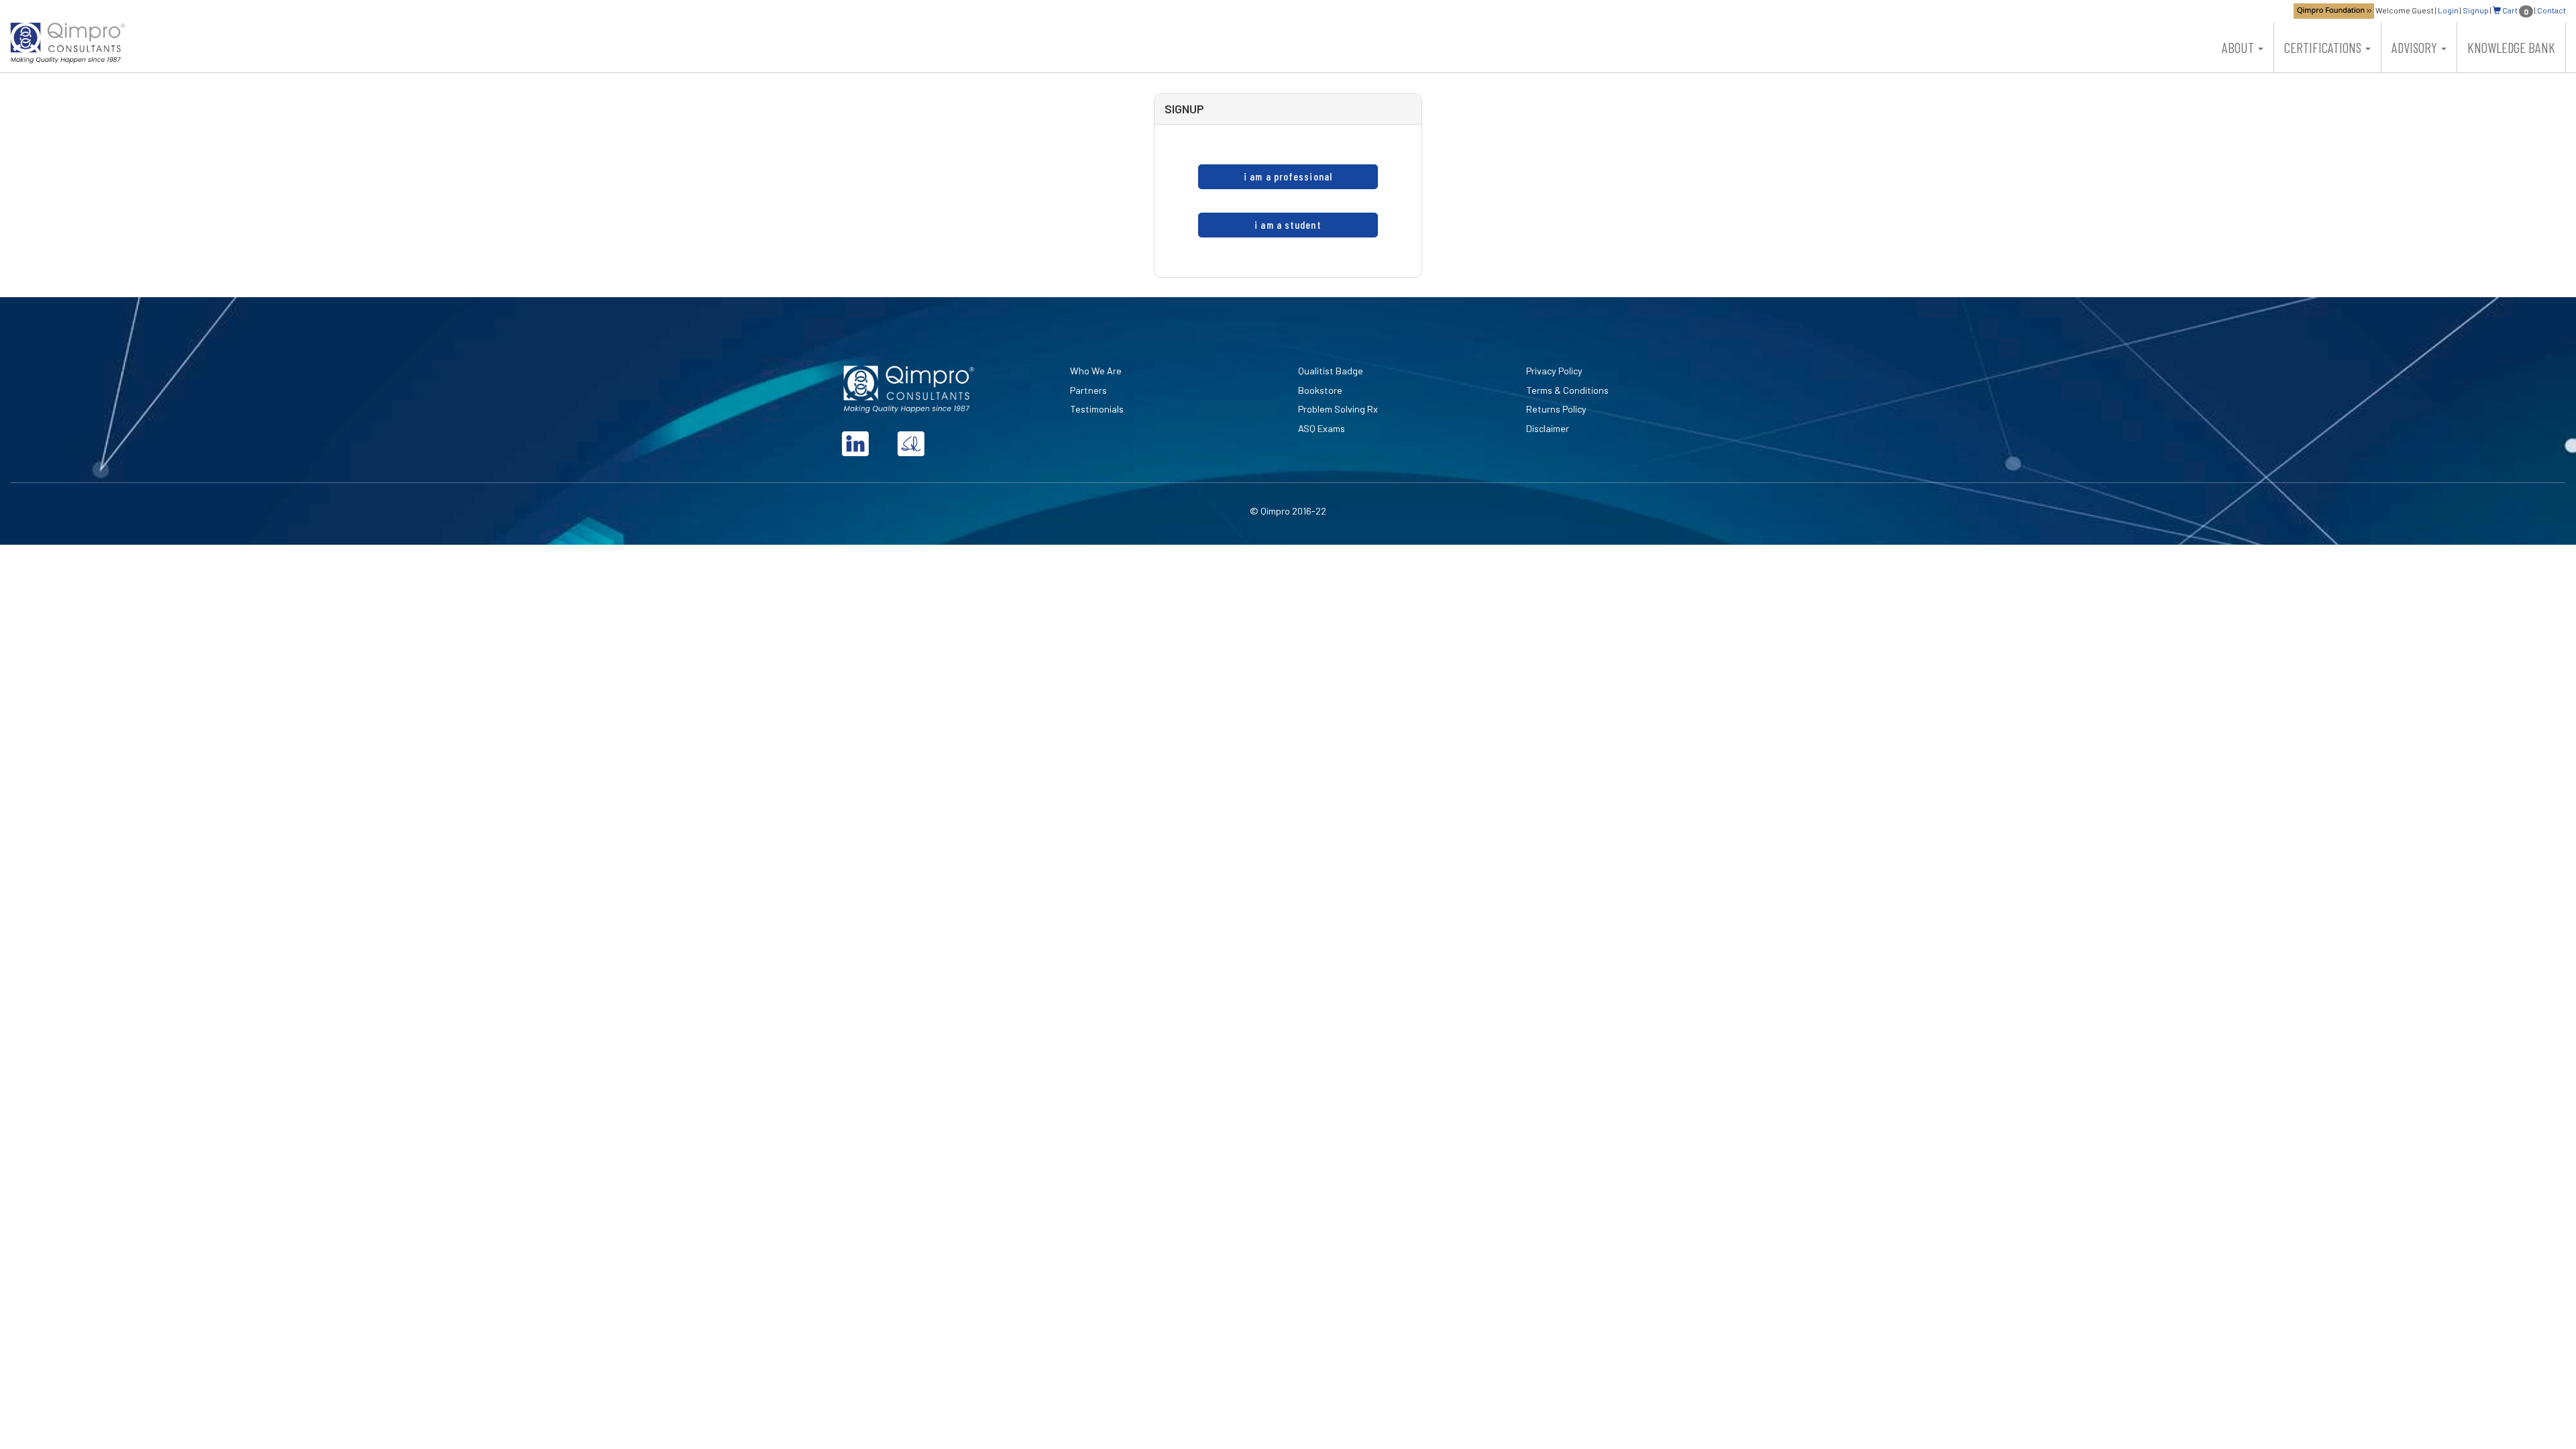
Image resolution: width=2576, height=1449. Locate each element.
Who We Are (1096, 371)
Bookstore (1320, 390)
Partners (1088, 390)
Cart (2515, 10)
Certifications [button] (2324, 47)
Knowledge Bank (2511, 47)
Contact (2552, 10)
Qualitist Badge (1331, 371)
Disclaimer (1548, 428)
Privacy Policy (1554, 371)
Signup (2476, 10)
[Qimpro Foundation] (2334, 10)
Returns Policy (1556, 409)
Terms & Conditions (1567, 390)
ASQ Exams (1322, 428)
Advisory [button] (2416, 47)
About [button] (2239, 47)
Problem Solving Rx (1338, 409)
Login (2448, 10)
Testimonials (1097, 409)
